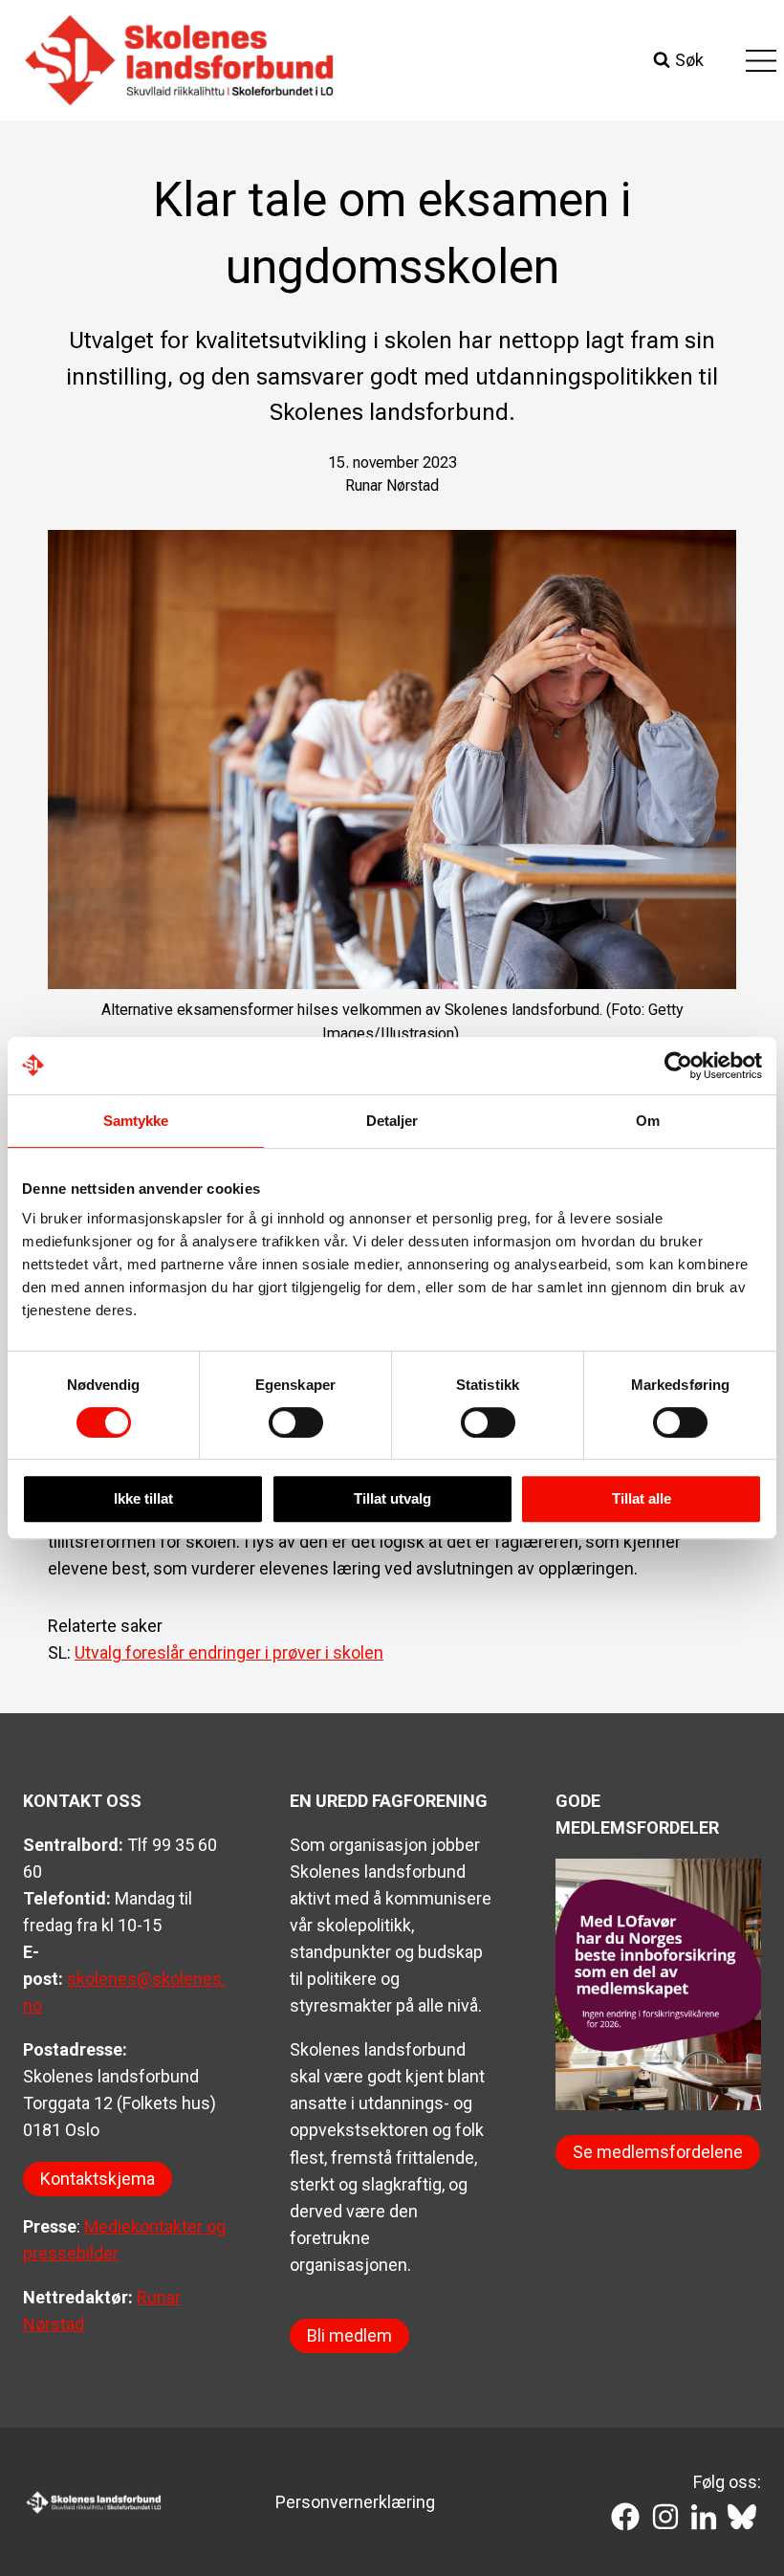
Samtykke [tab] (136, 1121)
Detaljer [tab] (392, 1121)
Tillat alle (642, 1498)
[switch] (296, 1422)
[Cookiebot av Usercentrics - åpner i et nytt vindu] (678, 1066)
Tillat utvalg (392, 1498)
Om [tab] (648, 1121)
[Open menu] (761, 60)
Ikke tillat (143, 1498)
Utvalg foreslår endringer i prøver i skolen (229, 1652)
